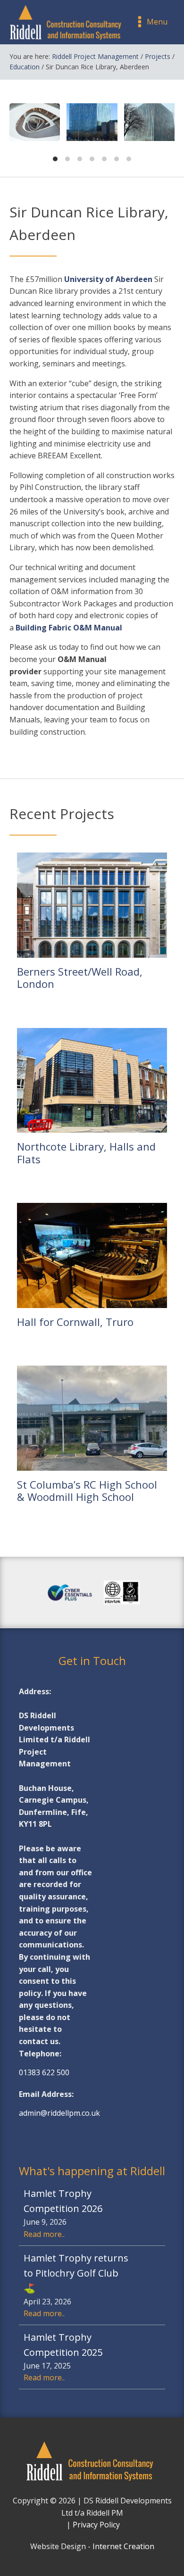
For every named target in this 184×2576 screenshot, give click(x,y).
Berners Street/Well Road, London (80, 978)
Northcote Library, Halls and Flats (86, 1153)
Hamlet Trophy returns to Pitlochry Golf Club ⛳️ (76, 2273)
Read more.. (44, 2234)
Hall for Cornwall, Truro (75, 1322)
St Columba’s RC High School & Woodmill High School (87, 1491)
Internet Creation (123, 2546)
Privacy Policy (96, 2525)
